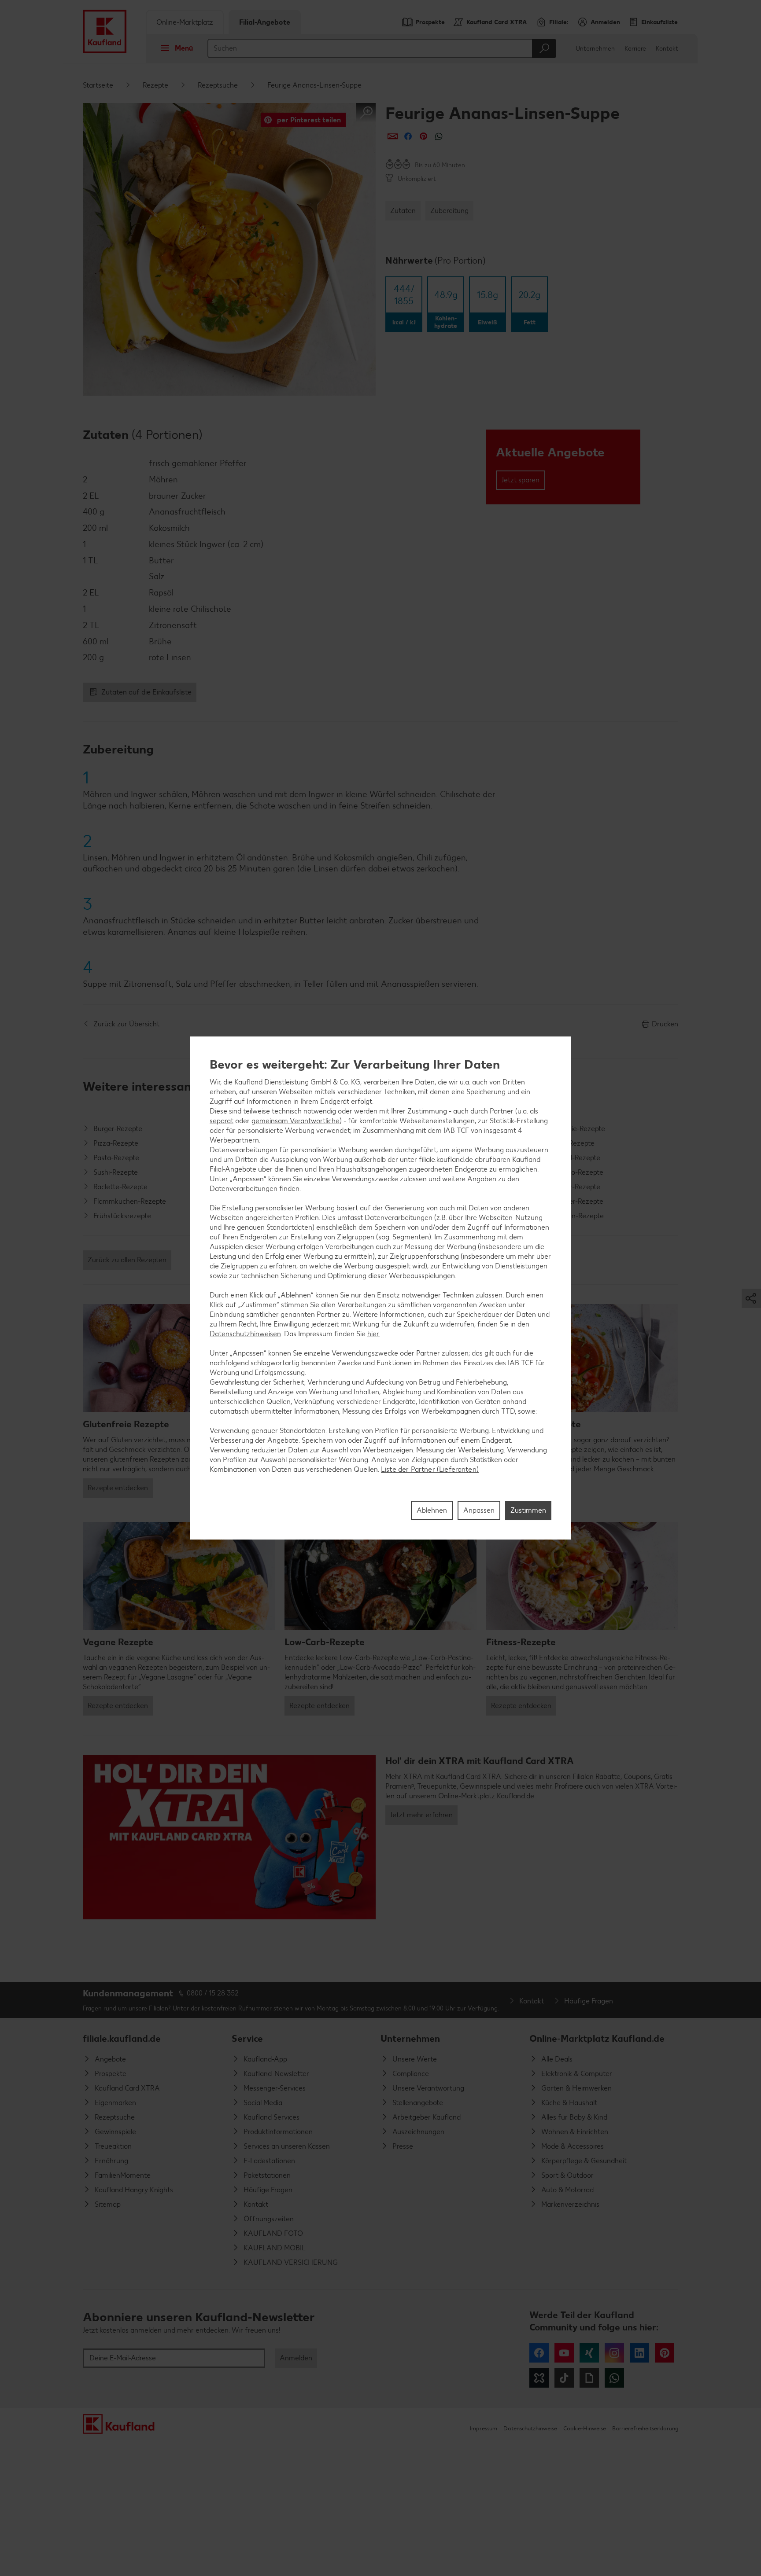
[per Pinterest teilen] (423, 136)
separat (222, 1121)
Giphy (589, 2378)
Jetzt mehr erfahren (421, 1815)
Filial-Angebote (265, 22)
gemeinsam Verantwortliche (296, 1121)
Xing (589, 2353)
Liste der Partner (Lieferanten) (430, 1469)
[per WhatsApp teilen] (439, 136)
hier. (373, 1334)
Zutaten (403, 211)
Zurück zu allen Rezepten (127, 1260)
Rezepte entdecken (118, 1488)
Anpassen (479, 1510)
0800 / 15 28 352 (213, 1993)
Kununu (539, 2378)
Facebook (539, 2353)
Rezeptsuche (218, 85)
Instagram (614, 2353)
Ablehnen (432, 1510)
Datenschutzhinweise (530, 2428)
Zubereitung (449, 211)
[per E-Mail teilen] (393, 136)
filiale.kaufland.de (122, 2038)
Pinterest (665, 2353)
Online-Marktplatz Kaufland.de (597, 2038)
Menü (184, 48)
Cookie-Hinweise (585, 2428)
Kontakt (667, 49)
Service (247, 2038)
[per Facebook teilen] (408, 136)
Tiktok (564, 2378)
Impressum (484, 2428)
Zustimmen (528, 1510)
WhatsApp (614, 2378)
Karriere (635, 49)
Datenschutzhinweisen (245, 1334)
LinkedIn (639, 2353)
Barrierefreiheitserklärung (645, 2428)
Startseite (98, 85)
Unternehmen (595, 49)
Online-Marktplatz (185, 22)
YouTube (564, 2353)
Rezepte (155, 85)
